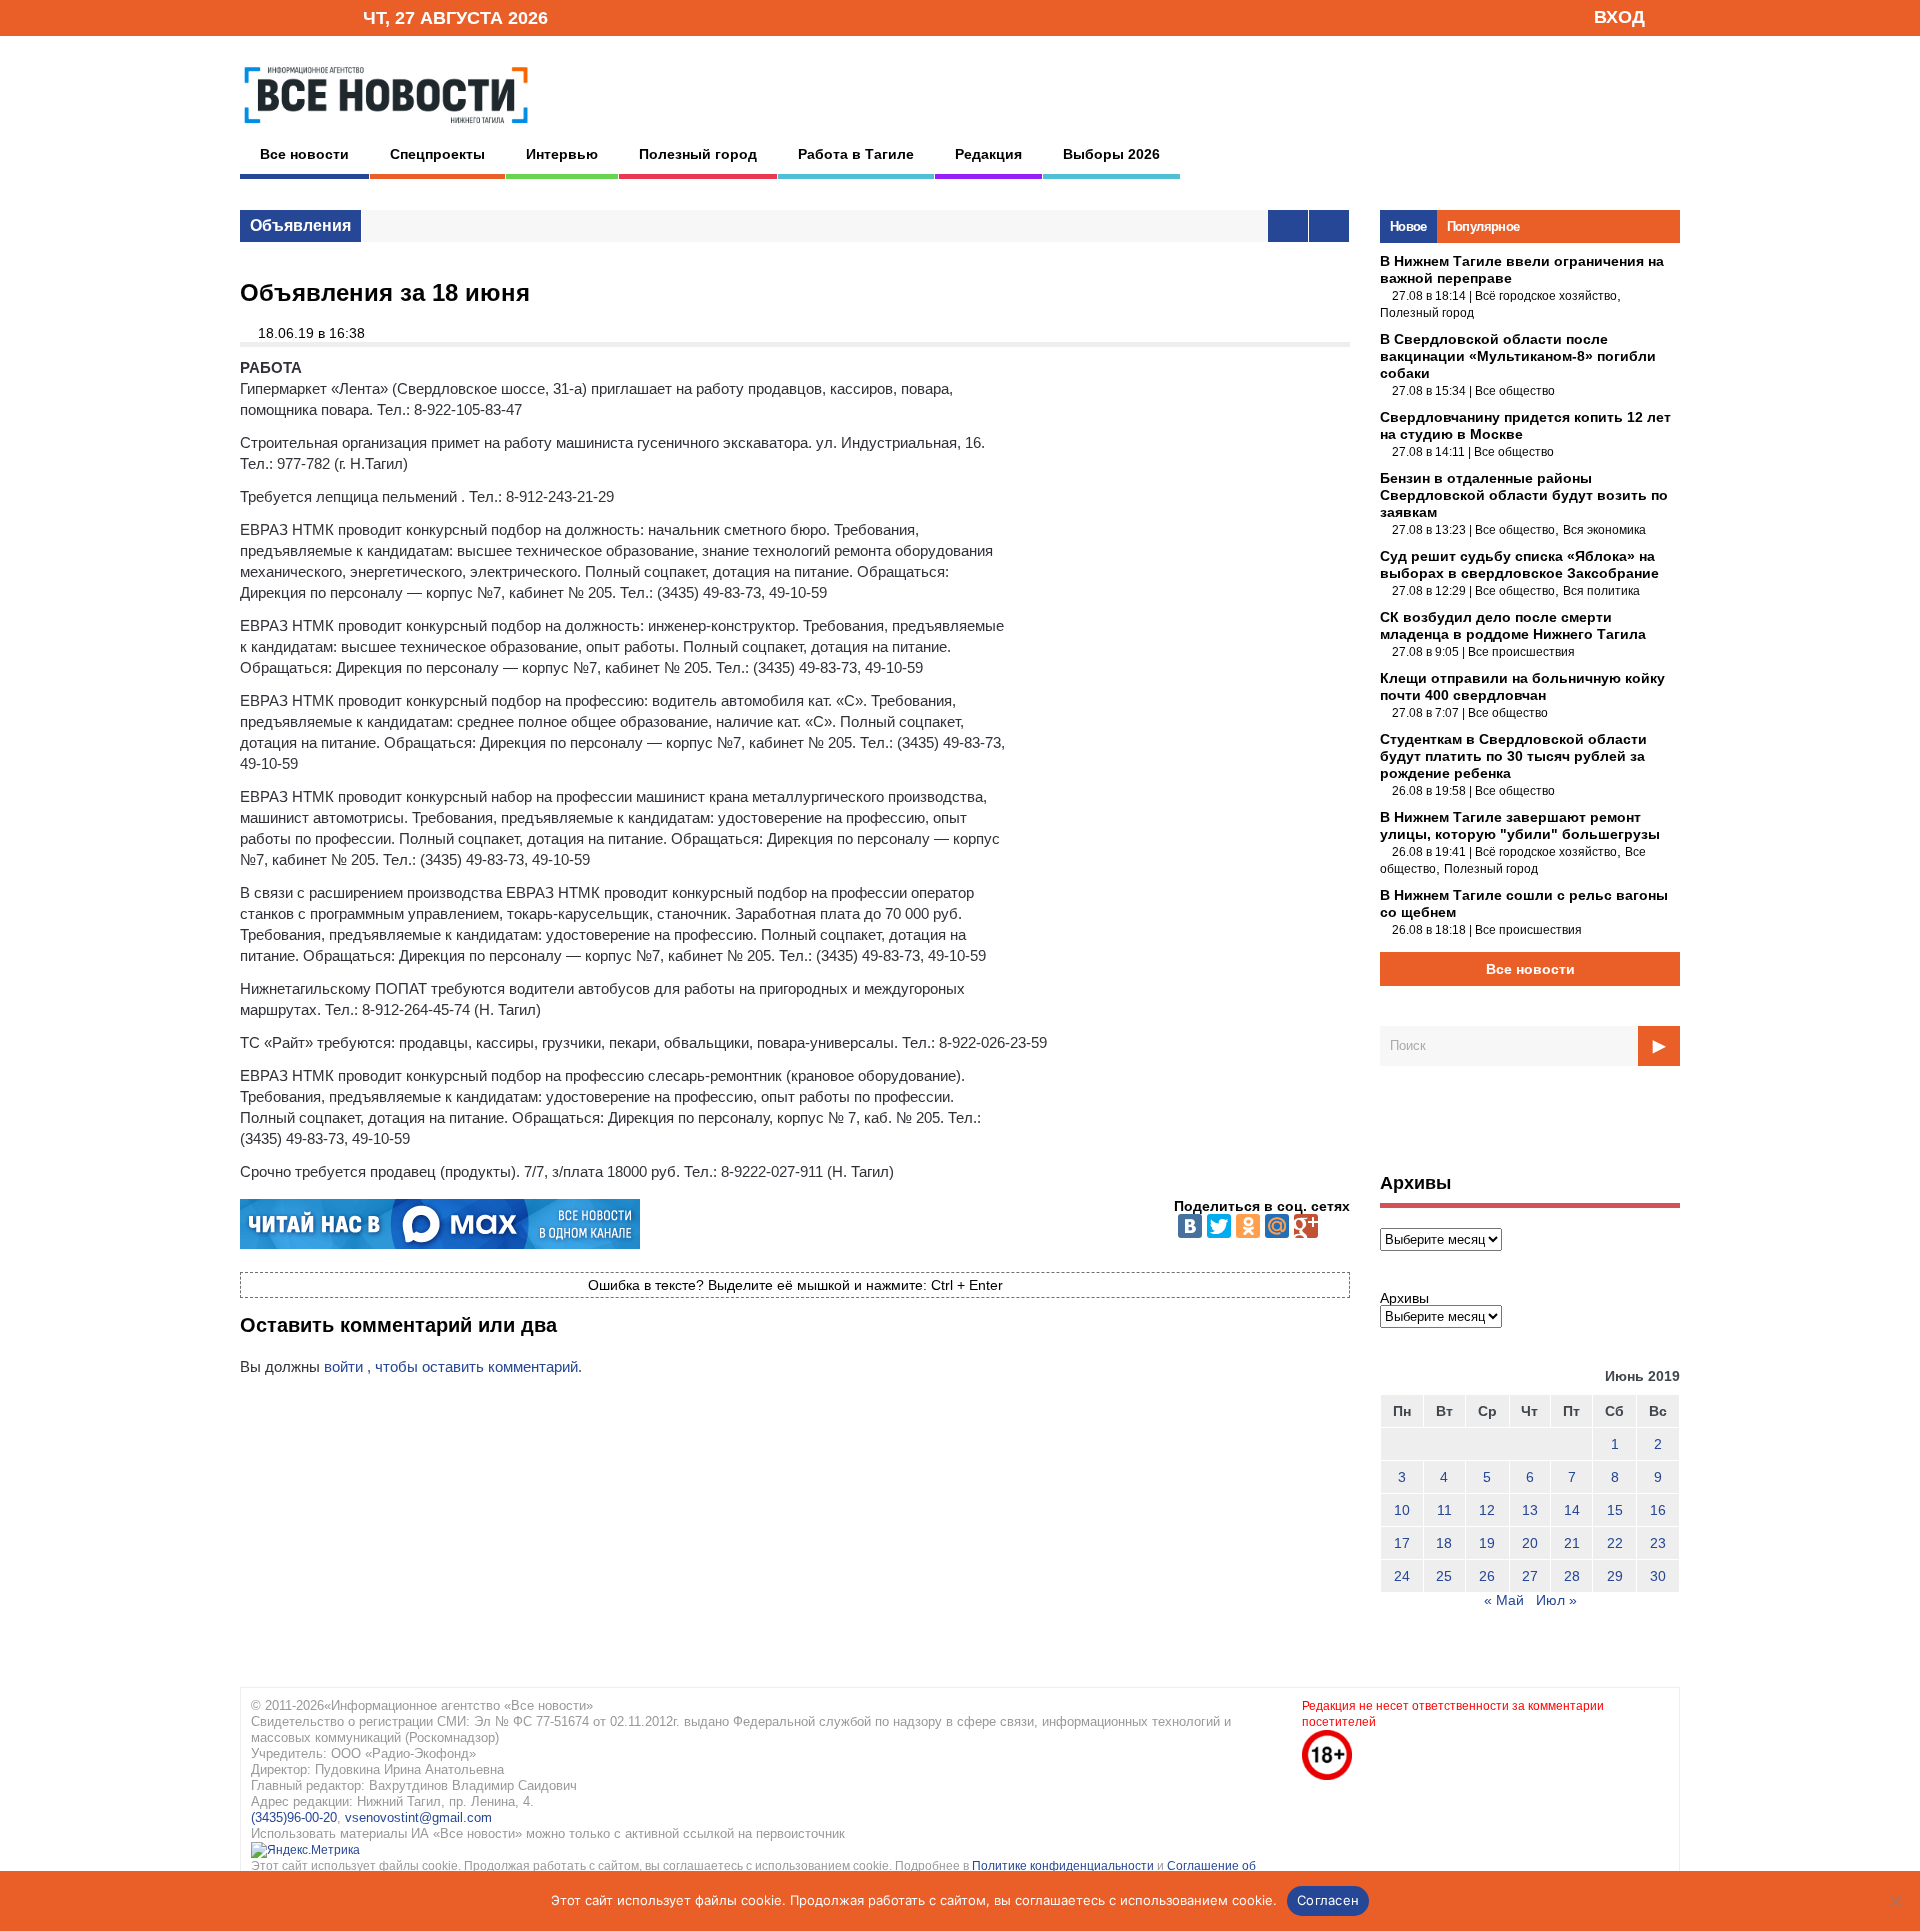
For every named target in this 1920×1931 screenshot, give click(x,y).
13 (1530, 1510)
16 (1658, 1510)
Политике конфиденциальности (1064, 1866)
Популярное (1483, 226)
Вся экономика (1604, 530)
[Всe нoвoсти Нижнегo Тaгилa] (386, 129)
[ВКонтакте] (1190, 1226)
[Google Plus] (1306, 1226)
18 (1444, 1543)
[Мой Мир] (1277, 1226)
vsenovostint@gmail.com (418, 1817)
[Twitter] (1219, 1226)
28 (1572, 1576)
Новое (1408, 226)
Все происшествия (1521, 652)
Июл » (1556, 1600)
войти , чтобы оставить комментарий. (453, 1366)
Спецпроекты (437, 154)
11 (1444, 1510)
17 (1402, 1543)
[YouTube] (314, 16)
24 (1402, 1576)
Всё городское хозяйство (1546, 296)
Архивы (1404, 1298)
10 (1402, 1510)
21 (1572, 1543)
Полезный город (698, 154)
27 (1530, 1576)
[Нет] (1895, 1901)
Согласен (1328, 1900)
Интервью (562, 154)
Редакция (988, 154)
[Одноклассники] (1248, 1226)
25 (1444, 1576)
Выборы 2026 (1111, 154)
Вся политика (1601, 591)
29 (1615, 1576)
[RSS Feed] (283, 16)
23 (1658, 1543)
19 (1487, 1543)
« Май (1504, 1600)
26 (1487, 1576)
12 (1487, 1510)
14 (1572, 1510)
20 (1530, 1543)
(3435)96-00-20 (294, 1817)
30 (1658, 1576)
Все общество (1515, 391)
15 (1615, 1510)
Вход (1619, 17)
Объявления (300, 225)
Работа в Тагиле (856, 154)
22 (1615, 1543)
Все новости (304, 154)
